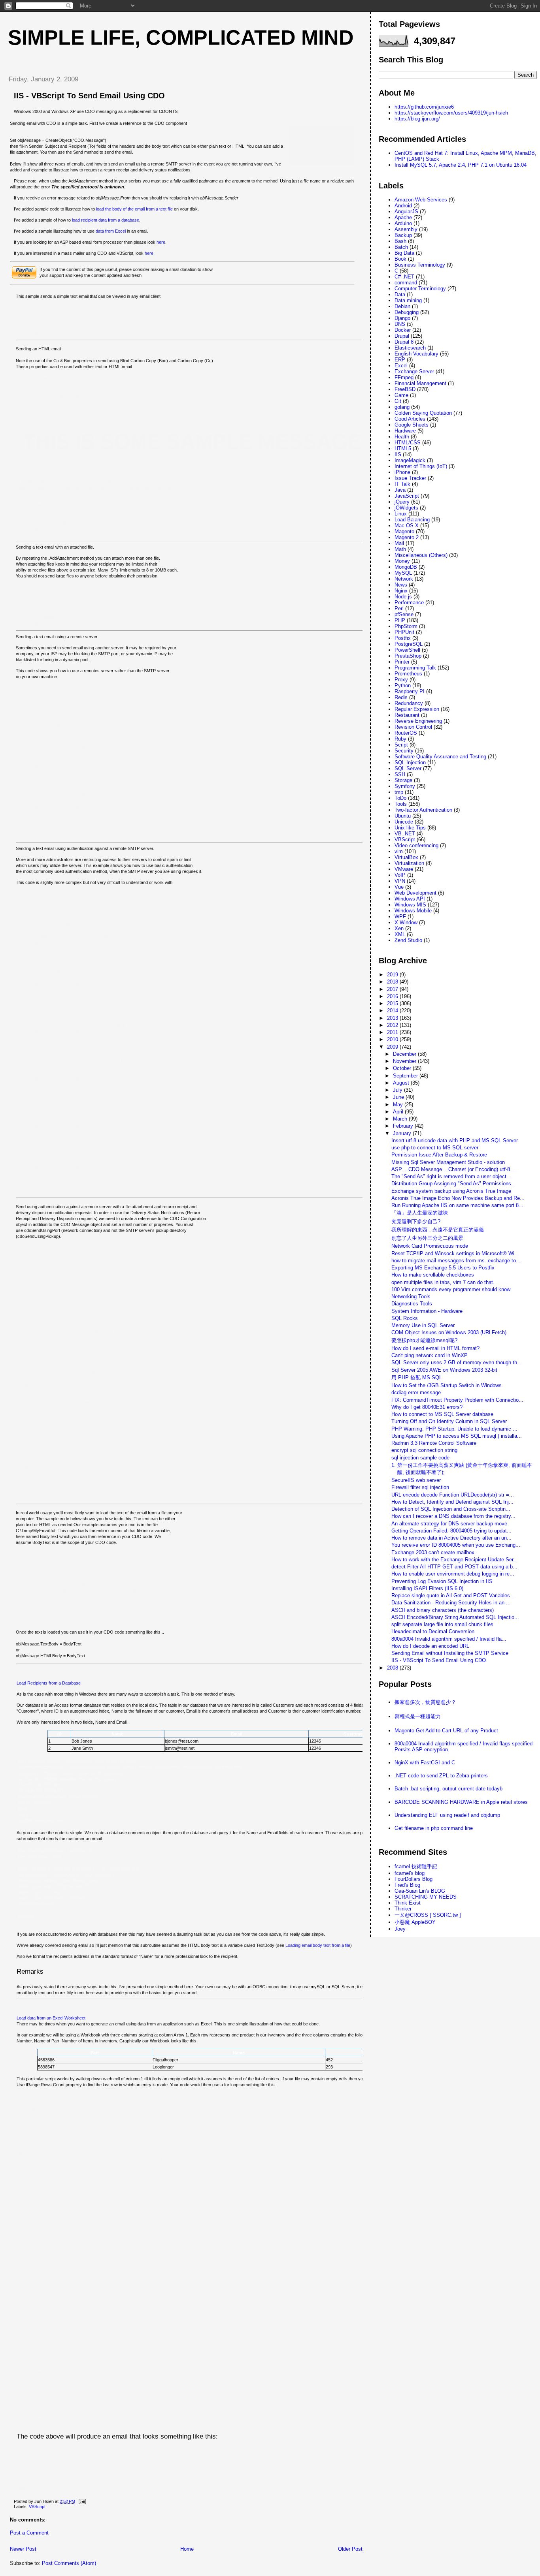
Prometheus (408, 674)
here (161, 242)
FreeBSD (405, 389)
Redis (401, 697)
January (403, 1133)
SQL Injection (410, 762)
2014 (393, 1011)
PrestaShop (408, 656)
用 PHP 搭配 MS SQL (417, 1377)
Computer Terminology (420, 289)
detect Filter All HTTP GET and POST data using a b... (454, 1567)
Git (398, 401)
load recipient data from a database (106, 220)
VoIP (400, 875)
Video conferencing (416, 845)
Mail (399, 543)
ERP (400, 360)
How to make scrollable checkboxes (433, 1275)
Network (404, 579)
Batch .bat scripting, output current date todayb (448, 1789)
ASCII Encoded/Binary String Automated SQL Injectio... (455, 1617)
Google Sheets (412, 425)
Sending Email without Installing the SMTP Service (450, 1653)
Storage (403, 780)
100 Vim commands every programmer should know (451, 1289)
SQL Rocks (405, 1318)
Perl (399, 608)
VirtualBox (406, 857)
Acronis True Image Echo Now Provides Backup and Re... (458, 1198)
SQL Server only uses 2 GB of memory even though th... (457, 1362)
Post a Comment (29, 2533)
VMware (404, 869)
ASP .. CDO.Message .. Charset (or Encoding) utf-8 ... (454, 1169)
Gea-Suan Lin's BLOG (420, 1891)
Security (404, 751)
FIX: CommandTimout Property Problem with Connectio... (457, 1400)
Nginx (401, 591)
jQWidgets (406, 508)
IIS (398, 454)
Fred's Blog (407, 1885)
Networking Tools (411, 1296)
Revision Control (413, 727)
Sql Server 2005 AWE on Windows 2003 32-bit (444, 1370)
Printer (402, 662)
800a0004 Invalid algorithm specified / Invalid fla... (449, 1639)
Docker (403, 330)
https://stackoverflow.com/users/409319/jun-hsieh (451, 113)
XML (400, 934)
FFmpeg (404, 377)
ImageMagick (410, 460)
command (406, 283)
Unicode (404, 822)
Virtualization (409, 863)
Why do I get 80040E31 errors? (427, 1407)
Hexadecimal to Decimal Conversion (433, 1631)
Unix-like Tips (410, 828)
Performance (409, 603)
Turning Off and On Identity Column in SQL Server (449, 1421)
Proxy (401, 680)
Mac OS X (407, 526)
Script (401, 745)
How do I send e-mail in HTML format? (435, 1348)
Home (187, 2549)
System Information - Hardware (427, 1311)
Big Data (404, 253)
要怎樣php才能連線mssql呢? (424, 1340)
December (405, 1054)
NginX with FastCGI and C (425, 1763)
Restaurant (407, 715)
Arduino (403, 223)
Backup (403, 235)
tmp (399, 792)
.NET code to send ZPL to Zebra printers (441, 1776)
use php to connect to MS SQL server (435, 1148)
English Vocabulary (416, 354)
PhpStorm (406, 626)
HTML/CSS (408, 443)
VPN (400, 881)
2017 (393, 989)
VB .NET (405, 834)
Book (400, 259)
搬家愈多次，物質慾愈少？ (425, 1702)
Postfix (403, 638)
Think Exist (408, 1903)
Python (403, 685)
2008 (393, 1668)
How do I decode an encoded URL (430, 1646)
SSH (400, 774)
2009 (393, 1047)
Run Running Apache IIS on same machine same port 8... (457, 1205)
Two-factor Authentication (423, 810)
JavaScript (407, 496)
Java (400, 490)
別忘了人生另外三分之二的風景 (427, 1238)
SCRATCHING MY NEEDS (426, 1897)
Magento (404, 531)
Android (403, 206)
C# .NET (404, 277)
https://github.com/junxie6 (424, 107)
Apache (403, 217)
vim (399, 851)
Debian (402, 306)
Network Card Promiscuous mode (430, 1246)
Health (402, 437)
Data (400, 294)
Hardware (405, 431)
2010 (393, 1039)
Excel (401, 366)
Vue (399, 887)
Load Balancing (412, 520)
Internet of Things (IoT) (421, 466)
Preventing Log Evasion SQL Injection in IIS (442, 1581)
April (399, 1112)
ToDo (400, 798)
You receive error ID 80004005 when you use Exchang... (456, 1545)
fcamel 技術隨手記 (416, 1866)
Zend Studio (408, 940)
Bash (400, 241)
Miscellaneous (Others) (421, 555)
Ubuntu (403, 816)
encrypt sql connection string (424, 1450)
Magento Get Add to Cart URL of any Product (446, 1731)
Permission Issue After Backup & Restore (439, 1155)
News (401, 585)
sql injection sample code (420, 1458)
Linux (401, 514)
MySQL (403, 573)
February (404, 1126)
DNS (400, 324)
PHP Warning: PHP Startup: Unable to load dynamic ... (454, 1429)
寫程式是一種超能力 (418, 1716)
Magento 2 (407, 537)
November (405, 1061)
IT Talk (402, 484)
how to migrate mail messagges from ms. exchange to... (456, 1261)
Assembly (406, 229)
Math (400, 549)
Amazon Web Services (421, 200)
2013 (393, 1018)
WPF (400, 917)
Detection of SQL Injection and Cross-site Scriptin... (451, 1509)
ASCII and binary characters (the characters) (443, 1610)
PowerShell (407, 650)
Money (402, 561)
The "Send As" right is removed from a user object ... (452, 1176)
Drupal (402, 336)
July (398, 1090)
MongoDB (406, 567)
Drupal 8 (404, 342)
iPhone (402, 472)
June (399, 1097)
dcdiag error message (416, 1392)
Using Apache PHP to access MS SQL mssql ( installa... (457, 1436)
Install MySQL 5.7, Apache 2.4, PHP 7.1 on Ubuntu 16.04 (461, 165)
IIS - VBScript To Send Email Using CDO (89, 96)
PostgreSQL (409, 644)
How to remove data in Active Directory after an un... (451, 1538)
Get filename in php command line (434, 1828)
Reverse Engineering (418, 721)
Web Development (415, 893)
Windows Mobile (413, 911)
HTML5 (403, 448)
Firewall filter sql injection (420, 1487)
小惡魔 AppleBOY (415, 1922)
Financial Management (420, 383)
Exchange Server (414, 371)
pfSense (404, 614)
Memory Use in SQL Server (423, 1325)
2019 (393, 975)
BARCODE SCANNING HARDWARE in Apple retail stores (461, 1802)
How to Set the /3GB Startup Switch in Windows (447, 1385)
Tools (401, 804)
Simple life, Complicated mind (181, 38)
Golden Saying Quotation (423, 413)
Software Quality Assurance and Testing (440, 757)
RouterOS (406, 733)
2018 (393, 982)
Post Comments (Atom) (69, 2563)
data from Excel (111, 231)
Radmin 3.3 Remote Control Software (434, 1443)
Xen (399, 928)
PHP (400, 620)
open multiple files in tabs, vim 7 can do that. (443, 1282)
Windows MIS (410, 905)
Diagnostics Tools (412, 1304)
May (399, 1105)
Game (401, 395)
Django (402, 318)
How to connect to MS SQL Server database (442, 1414)
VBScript (37, 2506)
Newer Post (23, 2549)
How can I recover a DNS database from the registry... (453, 1516)
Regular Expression (417, 709)
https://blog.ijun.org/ (417, 119)
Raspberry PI (410, 691)
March (401, 1119)
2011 (393, 1032)
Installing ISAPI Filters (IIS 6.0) (427, 1588)
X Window (406, 922)
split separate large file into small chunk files (442, 1624)
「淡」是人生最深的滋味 (420, 1213)
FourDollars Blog (413, 1879)
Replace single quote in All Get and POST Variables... (453, 1595)
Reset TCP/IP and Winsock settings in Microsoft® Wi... (455, 1253)
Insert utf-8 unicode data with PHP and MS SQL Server (455, 1140)
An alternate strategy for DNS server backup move (449, 1524)
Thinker (403, 1909)
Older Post (350, 2549)
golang (402, 407)
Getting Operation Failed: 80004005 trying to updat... (451, 1531)
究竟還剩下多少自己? (416, 1221)
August (402, 1083)
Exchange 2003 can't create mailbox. (434, 1552)
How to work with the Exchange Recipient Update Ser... (455, 1560)
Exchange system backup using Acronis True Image (451, 1191)
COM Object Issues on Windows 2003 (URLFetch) (449, 1332)
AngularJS (406, 212)
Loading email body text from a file (318, 1945)
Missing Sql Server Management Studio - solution (448, 1162)
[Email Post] (81, 2501)
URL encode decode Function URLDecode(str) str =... (453, 1495)
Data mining (408, 300)
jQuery (402, 502)
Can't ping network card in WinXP (430, 1355)
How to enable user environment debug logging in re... (453, 1574)
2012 (393, 1025)
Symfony (405, 786)
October (403, 1068)
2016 (393, 996)
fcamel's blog (410, 1873)
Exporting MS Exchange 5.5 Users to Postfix (443, 1268)
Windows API (410, 899)
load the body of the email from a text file (134, 209)
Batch (401, 247)
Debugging (407, 312)
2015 (393, 1003)
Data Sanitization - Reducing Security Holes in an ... (451, 1603)
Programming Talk (415, 668)
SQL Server (408, 768)
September (406, 1076)
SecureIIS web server (416, 1480)
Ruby (400, 739)
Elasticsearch (410, 348)
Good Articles (410, 419)
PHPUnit (404, 632)
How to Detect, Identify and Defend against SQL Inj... (452, 1502)
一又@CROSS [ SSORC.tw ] (428, 1915)
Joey (400, 1929)
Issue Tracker (410, 478)
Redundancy (409, 703)
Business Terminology (420, 265)
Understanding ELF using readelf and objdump (447, 1815)
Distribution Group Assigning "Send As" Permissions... (454, 1184)
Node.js (403, 597)
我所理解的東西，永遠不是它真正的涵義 (438, 1230)
